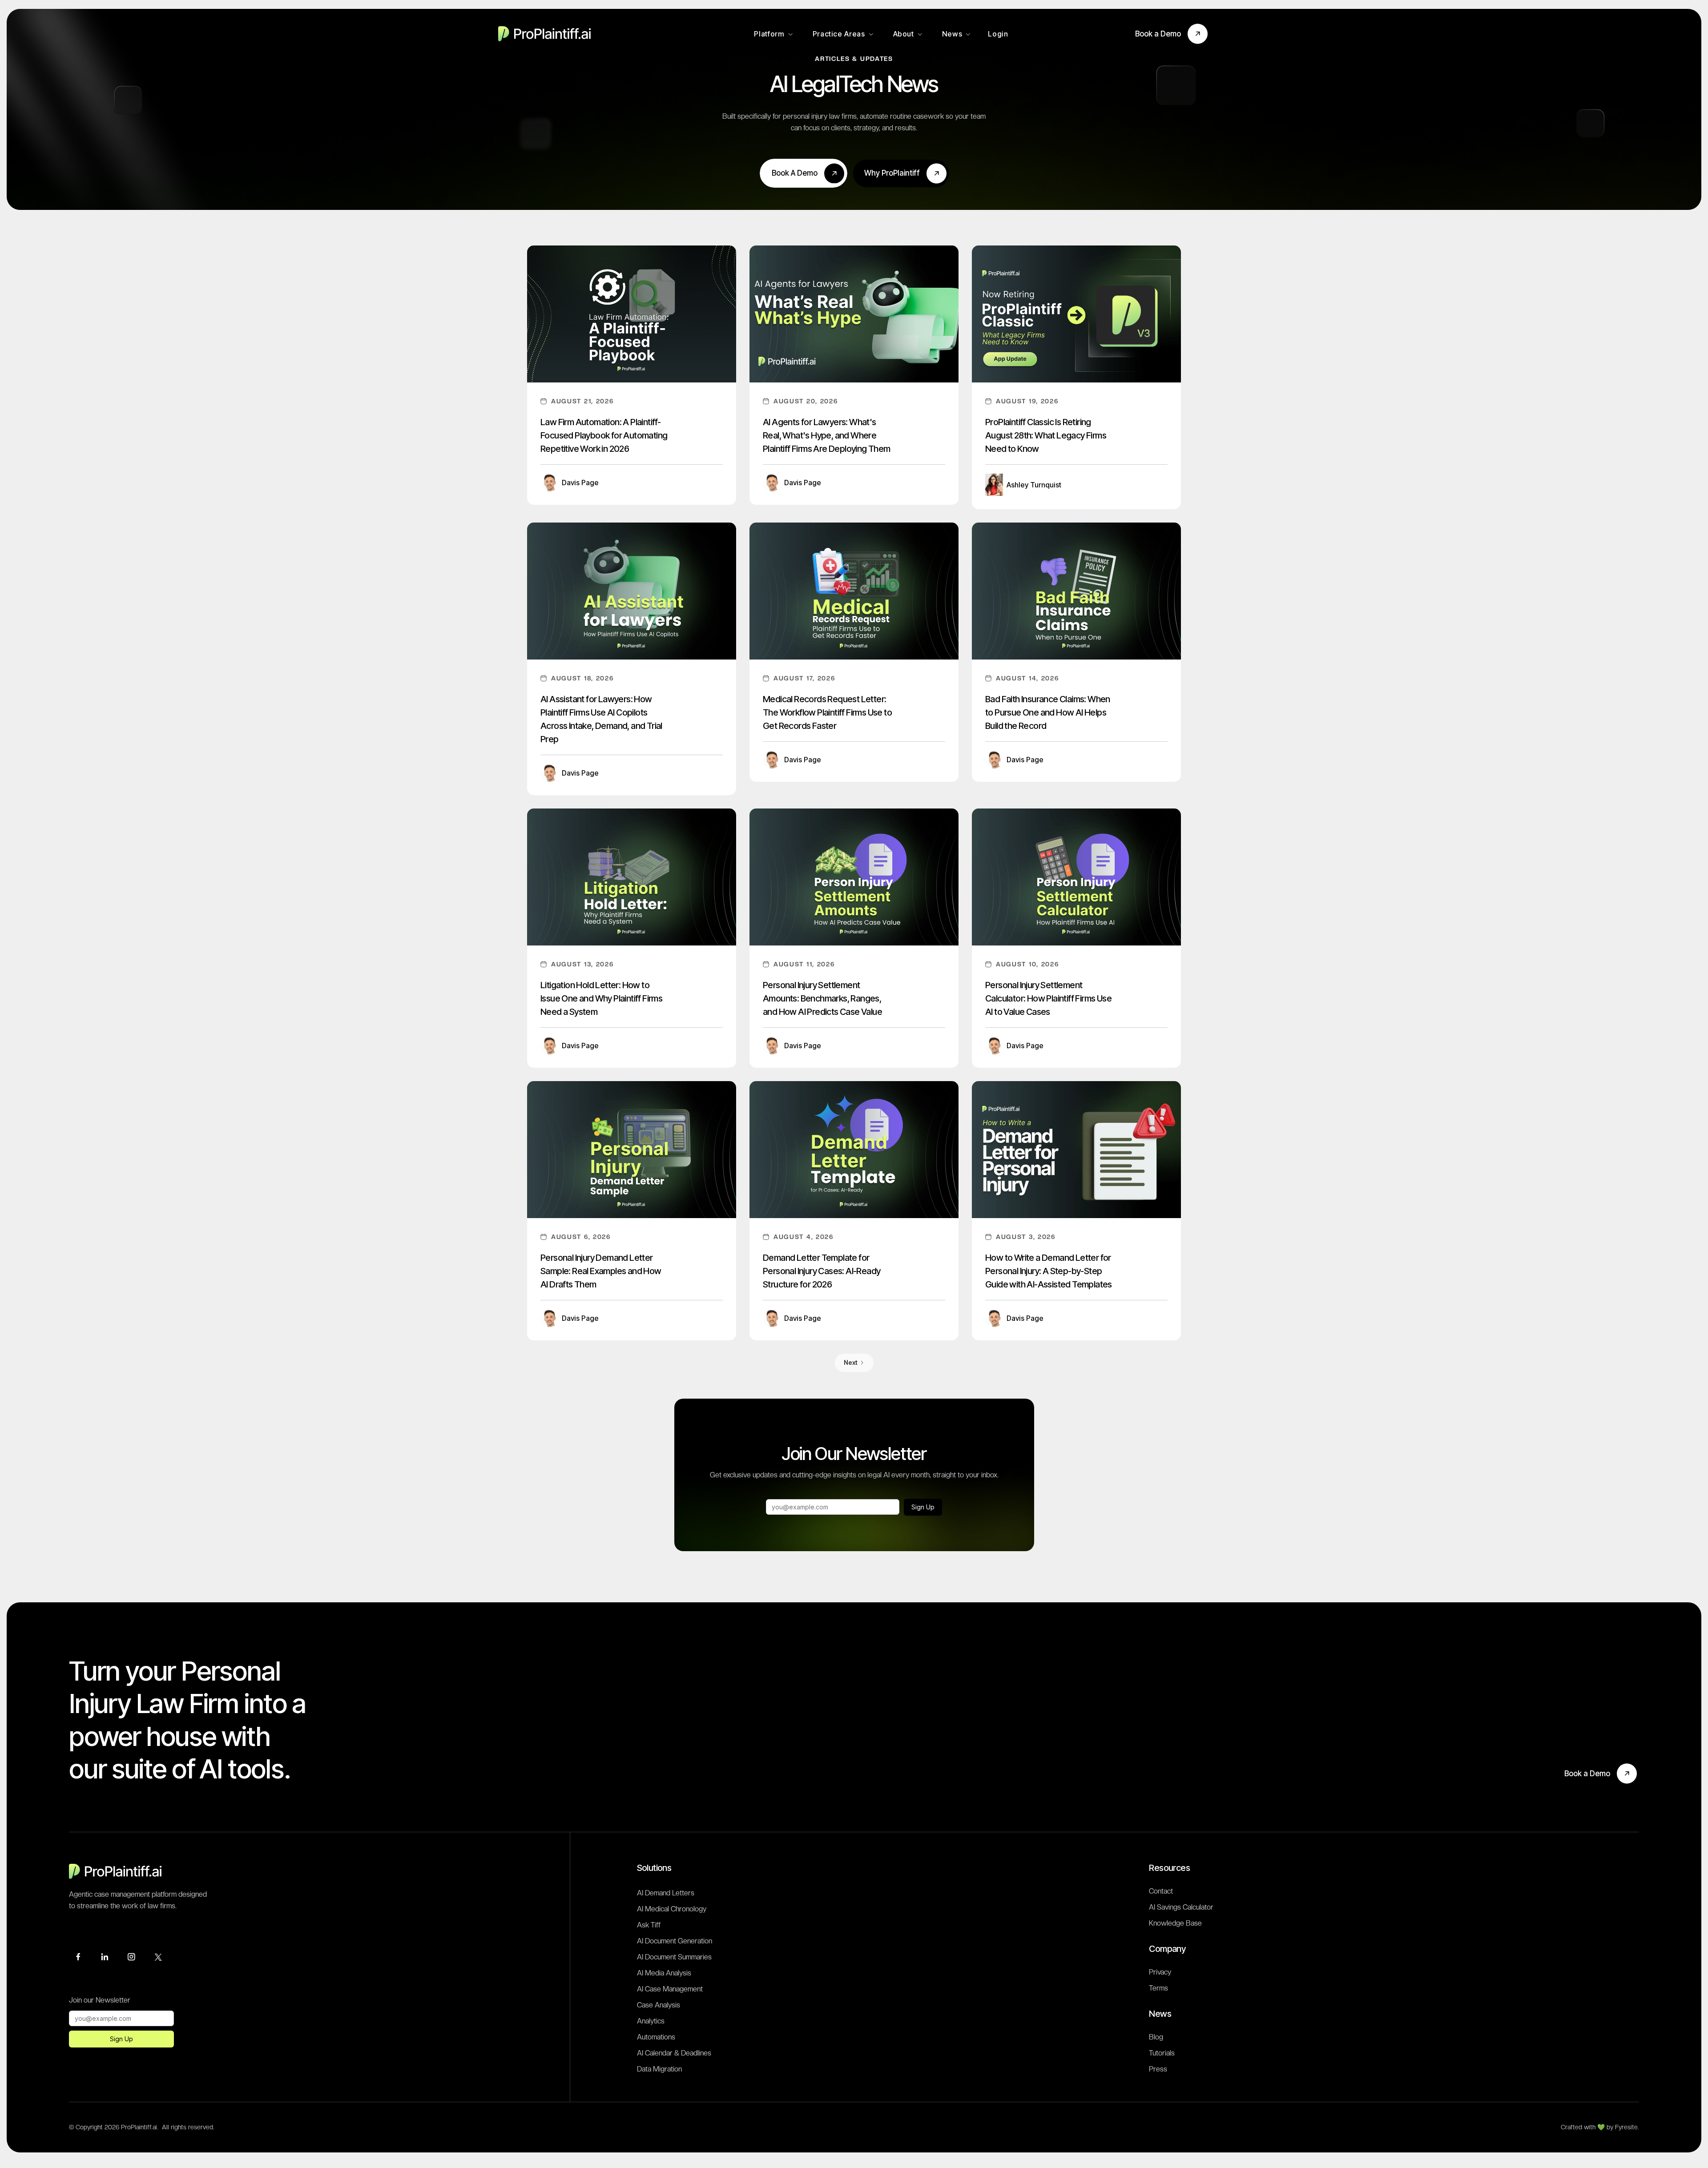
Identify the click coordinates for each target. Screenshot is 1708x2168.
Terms (1158, 1988)
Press (1158, 2069)
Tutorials (1162, 2053)
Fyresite (1626, 2127)
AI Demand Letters (666, 1893)
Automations (656, 2037)
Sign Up (923, 1507)
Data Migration (659, 2069)
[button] (773, 34)
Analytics (651, 2021)
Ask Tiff (649, 1925)
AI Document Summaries (674, 1957)
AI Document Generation (675, 1941)
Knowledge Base (1175, 1923)
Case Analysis (659, 2005)
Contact (1161, 1891)
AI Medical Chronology (672, 1909)
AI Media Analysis (664, 1973)
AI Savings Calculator (1181, 1907)
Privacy (1160, 1972)
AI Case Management (670, 1989)
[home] (547, 34)
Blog (1156, 2037)
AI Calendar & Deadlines (674, 2053)
